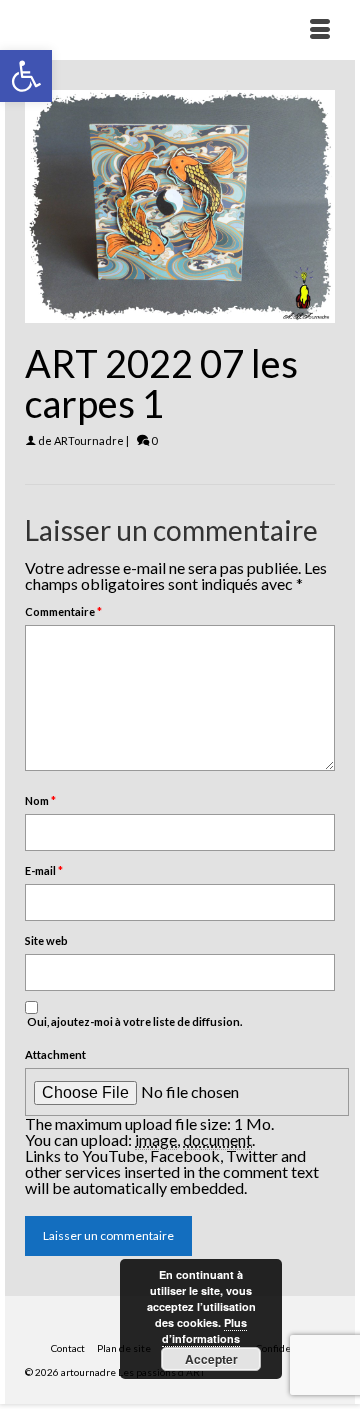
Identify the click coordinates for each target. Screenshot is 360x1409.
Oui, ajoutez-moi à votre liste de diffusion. (133, 1021)
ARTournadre (89, 440)
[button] (26, 76)
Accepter (211, 1359)
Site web (46, 940)
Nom (40, 800)
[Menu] (320, 30)
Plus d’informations (204, 1330)
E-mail (44, 870)
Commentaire (63, 611)
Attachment (55, 1054)
